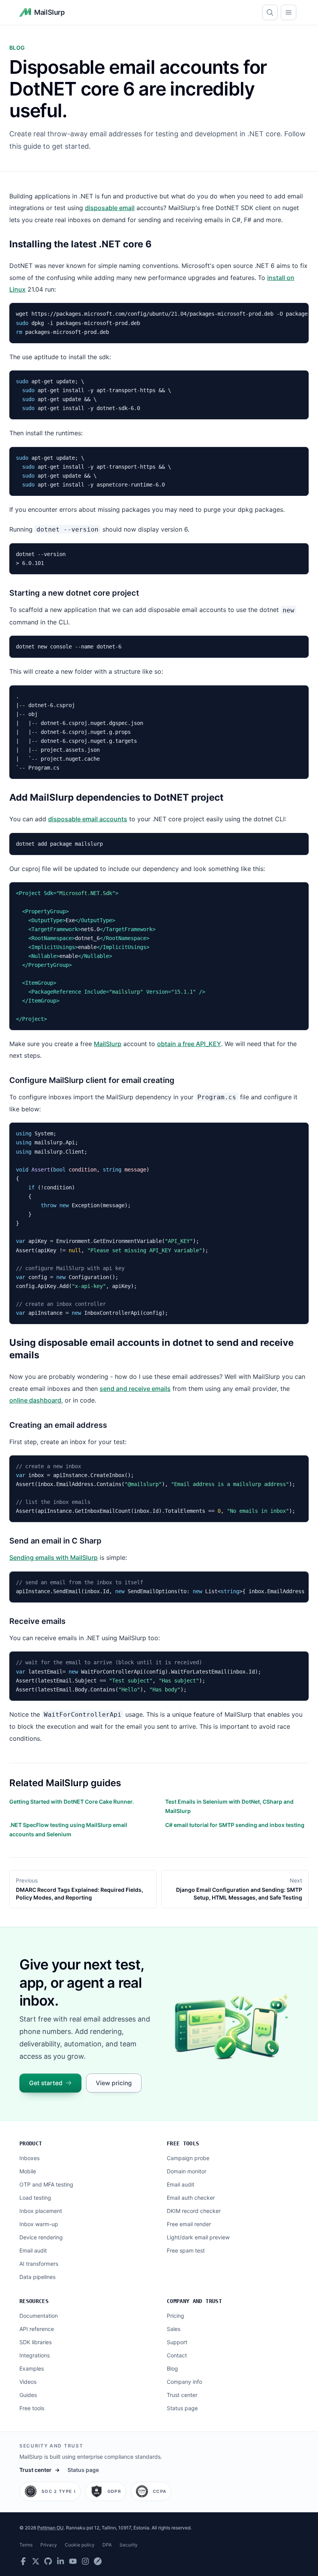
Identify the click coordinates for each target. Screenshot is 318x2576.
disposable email (110, 208)
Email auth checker (191, 2198)
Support (177, 2342)
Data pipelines (37, 2277)
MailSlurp (108, 1044)
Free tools (183, 2143)
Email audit (33, 2250)
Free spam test (186, 2250)
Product (31, 2143)
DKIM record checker (194, 2211)
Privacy (49, 2545)
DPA (107, 2545)
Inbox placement (41, 2211)
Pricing (175, 2316)
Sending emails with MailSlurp (54, 1557)
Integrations (35, 2355)
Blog (172, 2368)
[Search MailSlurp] (270, 12)
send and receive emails (135, 1389)
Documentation (39, 2316)
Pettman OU (50, 2528)
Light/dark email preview (198, 2237)
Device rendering (41, 2237)
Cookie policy (80, 2545)
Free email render (189, 2224)
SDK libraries (35, 2342)
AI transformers (39, 2264)
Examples (32, 2368)
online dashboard (35, 1400)
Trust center (182, 2395)
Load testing (35, 2198)
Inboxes (29, 2158)
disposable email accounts (88, 819)
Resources (34, 2301)
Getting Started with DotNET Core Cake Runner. (72, 1802)
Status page (182, 2408)
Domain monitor (187, 2171)
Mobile (28, 2171)
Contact (177, 2355)
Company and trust (194, 2301)
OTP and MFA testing (46, 2184)
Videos (28, 2382)
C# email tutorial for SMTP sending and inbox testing (235, 1825)
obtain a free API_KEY (189, 1044)
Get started (46, 2083)
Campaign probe (188, 2158)
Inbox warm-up (39, 2224)
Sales (174, 2329)
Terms (26, 2545)
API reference (37, 2329)
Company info (184, 2382)
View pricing (114, 2083)
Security (129, 2545)
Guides (28, 2395)
